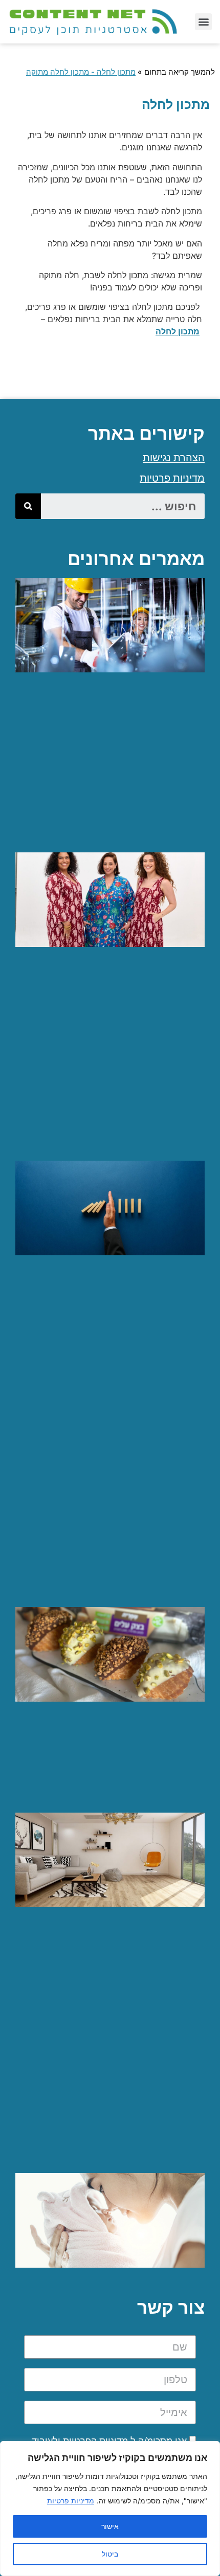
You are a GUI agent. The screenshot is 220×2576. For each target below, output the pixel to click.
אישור (110, 2526)
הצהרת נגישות (174, 458)
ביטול (110, 2554)
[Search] (28, 506)
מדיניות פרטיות (71, 2501)
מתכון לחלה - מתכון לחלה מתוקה (81, 72)
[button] (203, 22)
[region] (110, 2509)
